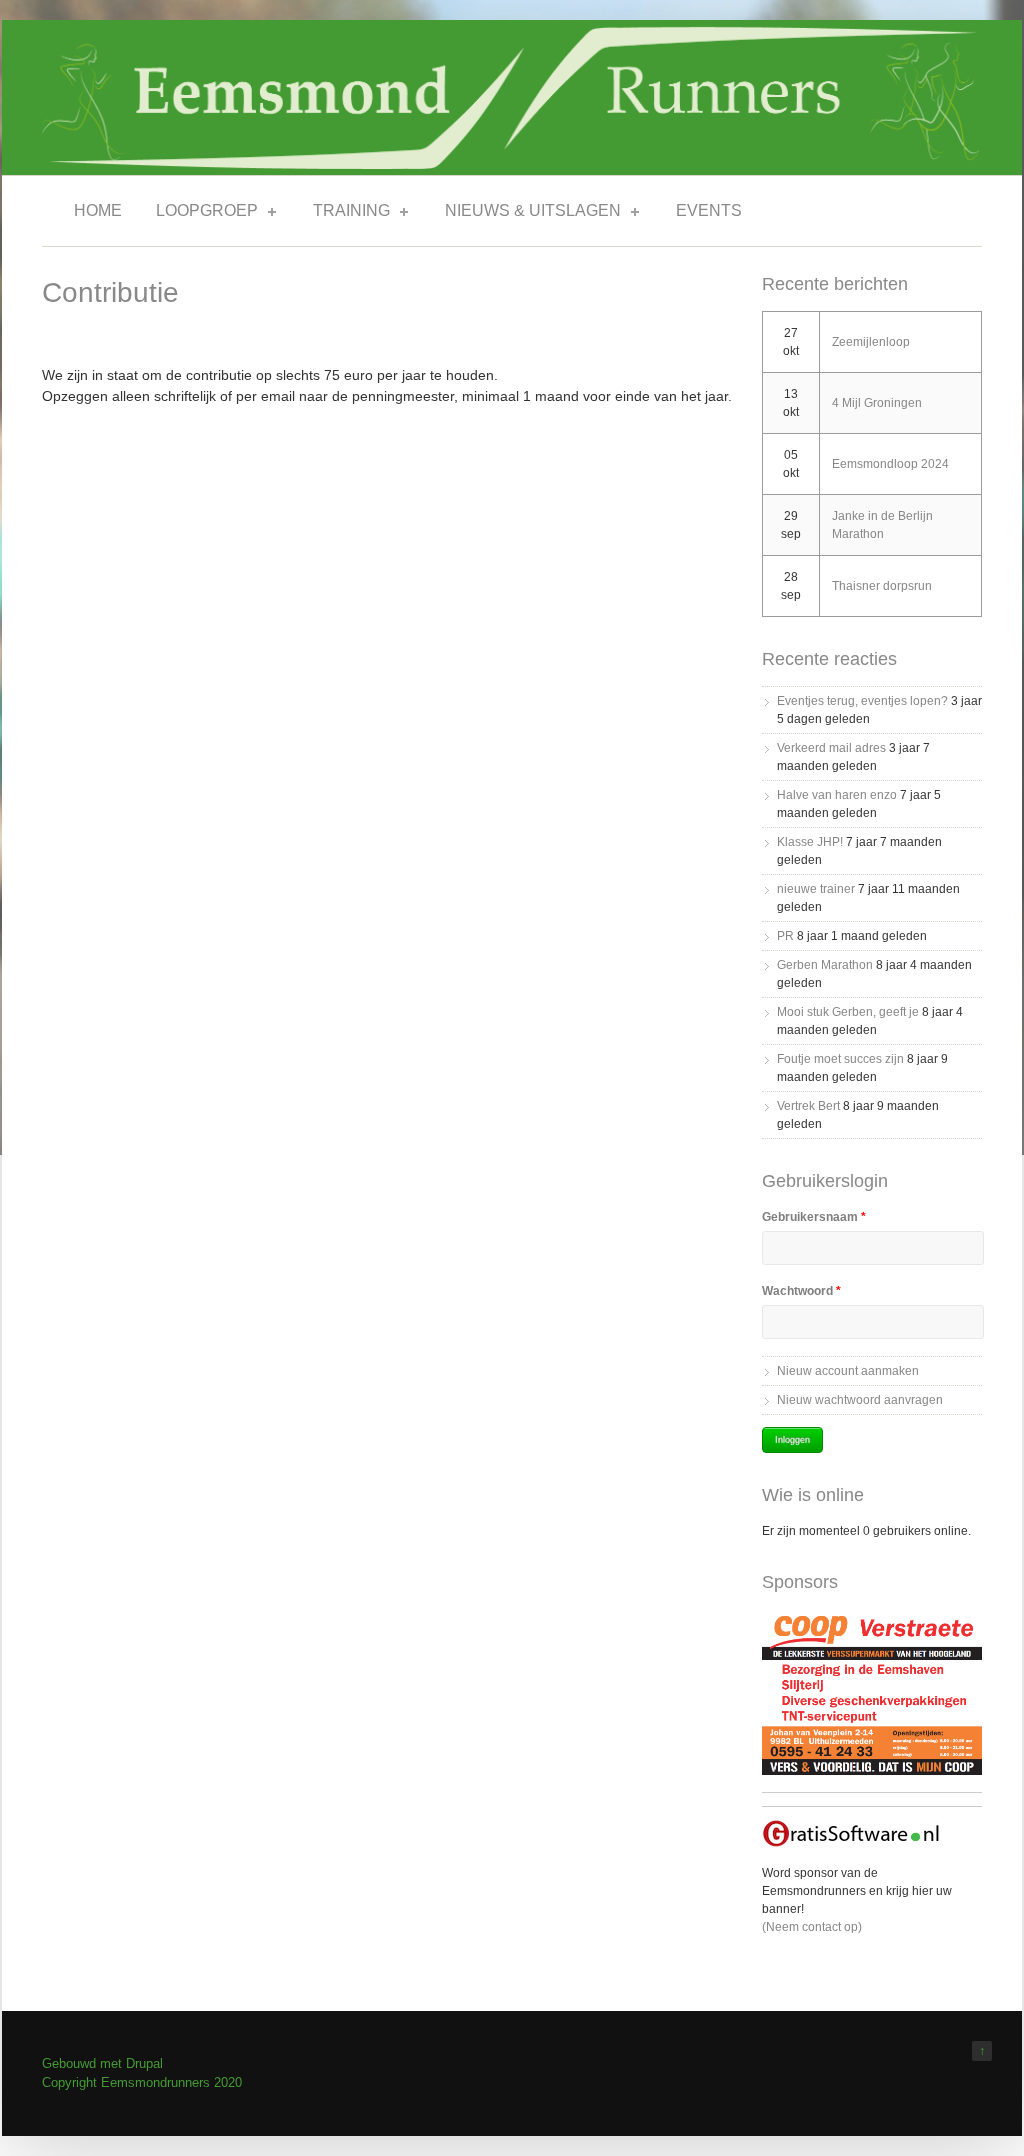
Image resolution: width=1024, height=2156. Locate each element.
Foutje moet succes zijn (840, 1059)
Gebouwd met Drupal (102, 2063)
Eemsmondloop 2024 (890, 464)
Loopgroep (201, 214)
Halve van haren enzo (837, 795)
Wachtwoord (801, 1291)
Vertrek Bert (808, 1106)
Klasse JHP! (810, 842)
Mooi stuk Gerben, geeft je (848, 1012)
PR (785, 936)
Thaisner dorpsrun (882, 586)
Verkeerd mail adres (831, 748)
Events (709, 210)
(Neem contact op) (812, 1927)
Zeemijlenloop (871, 342)
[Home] (512, 164)
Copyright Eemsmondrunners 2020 (142, 2082)
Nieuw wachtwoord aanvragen (860, 1400)
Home (98, 210)
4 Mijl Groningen (877, 403)
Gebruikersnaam (814, 1217)
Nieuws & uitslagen (527, 214)
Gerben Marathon (825, 965)
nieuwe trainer (816, 889)
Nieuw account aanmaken (848, 1371)
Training (345, 214)
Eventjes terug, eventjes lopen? (862, 701)
